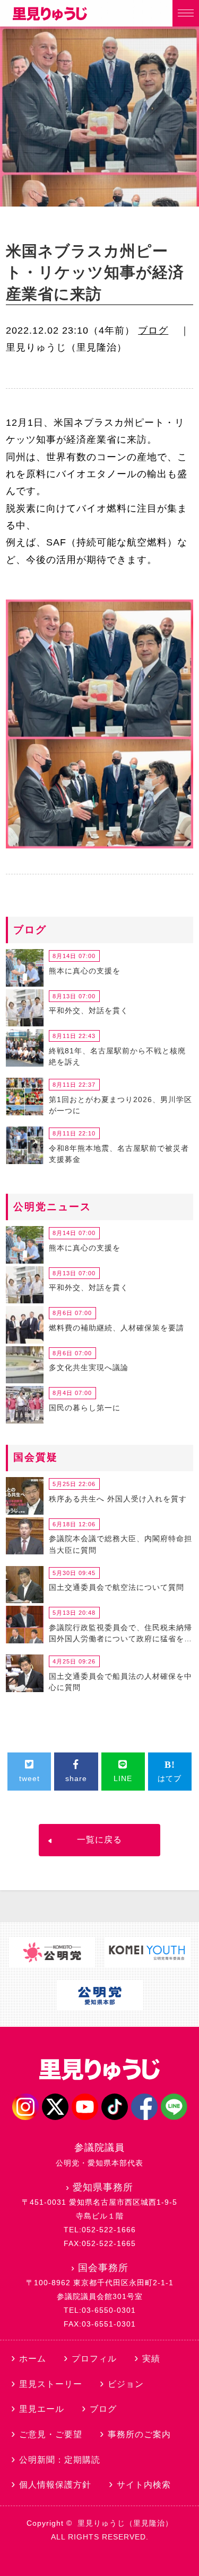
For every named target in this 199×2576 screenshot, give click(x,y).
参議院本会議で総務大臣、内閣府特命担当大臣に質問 (120, 1544)
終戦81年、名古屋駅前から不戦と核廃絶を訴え (117, 1057)
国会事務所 (103, 2268)
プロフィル (94, 2359)
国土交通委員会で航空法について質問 (116, 1587)
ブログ (153, 330)
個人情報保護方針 (55, 2485)
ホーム (33, 2359)
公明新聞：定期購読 (60, 2460)
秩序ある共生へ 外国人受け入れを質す (118, 1499)
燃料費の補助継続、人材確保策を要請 (116, 1328)
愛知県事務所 (103, 2187)
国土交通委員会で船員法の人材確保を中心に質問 (120, 1682)
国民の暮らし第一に (85, 1408)
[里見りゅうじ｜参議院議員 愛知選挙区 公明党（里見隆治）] (50, 17)
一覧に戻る (99, 1840)
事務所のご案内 (139, 2434)
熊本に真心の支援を (85, 971)
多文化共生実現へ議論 (89, 1367)
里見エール (42, 2409)
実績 (151, 2359)
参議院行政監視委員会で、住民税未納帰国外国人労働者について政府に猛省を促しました (120, 1635)
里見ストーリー (51, 2384)
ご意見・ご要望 (51, 2434)
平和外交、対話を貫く (89, 1010)
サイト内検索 (144, 2485)
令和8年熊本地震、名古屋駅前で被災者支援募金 (119, 1154)
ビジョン (126, 2384)
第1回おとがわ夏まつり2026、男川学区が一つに (120, 1105)
